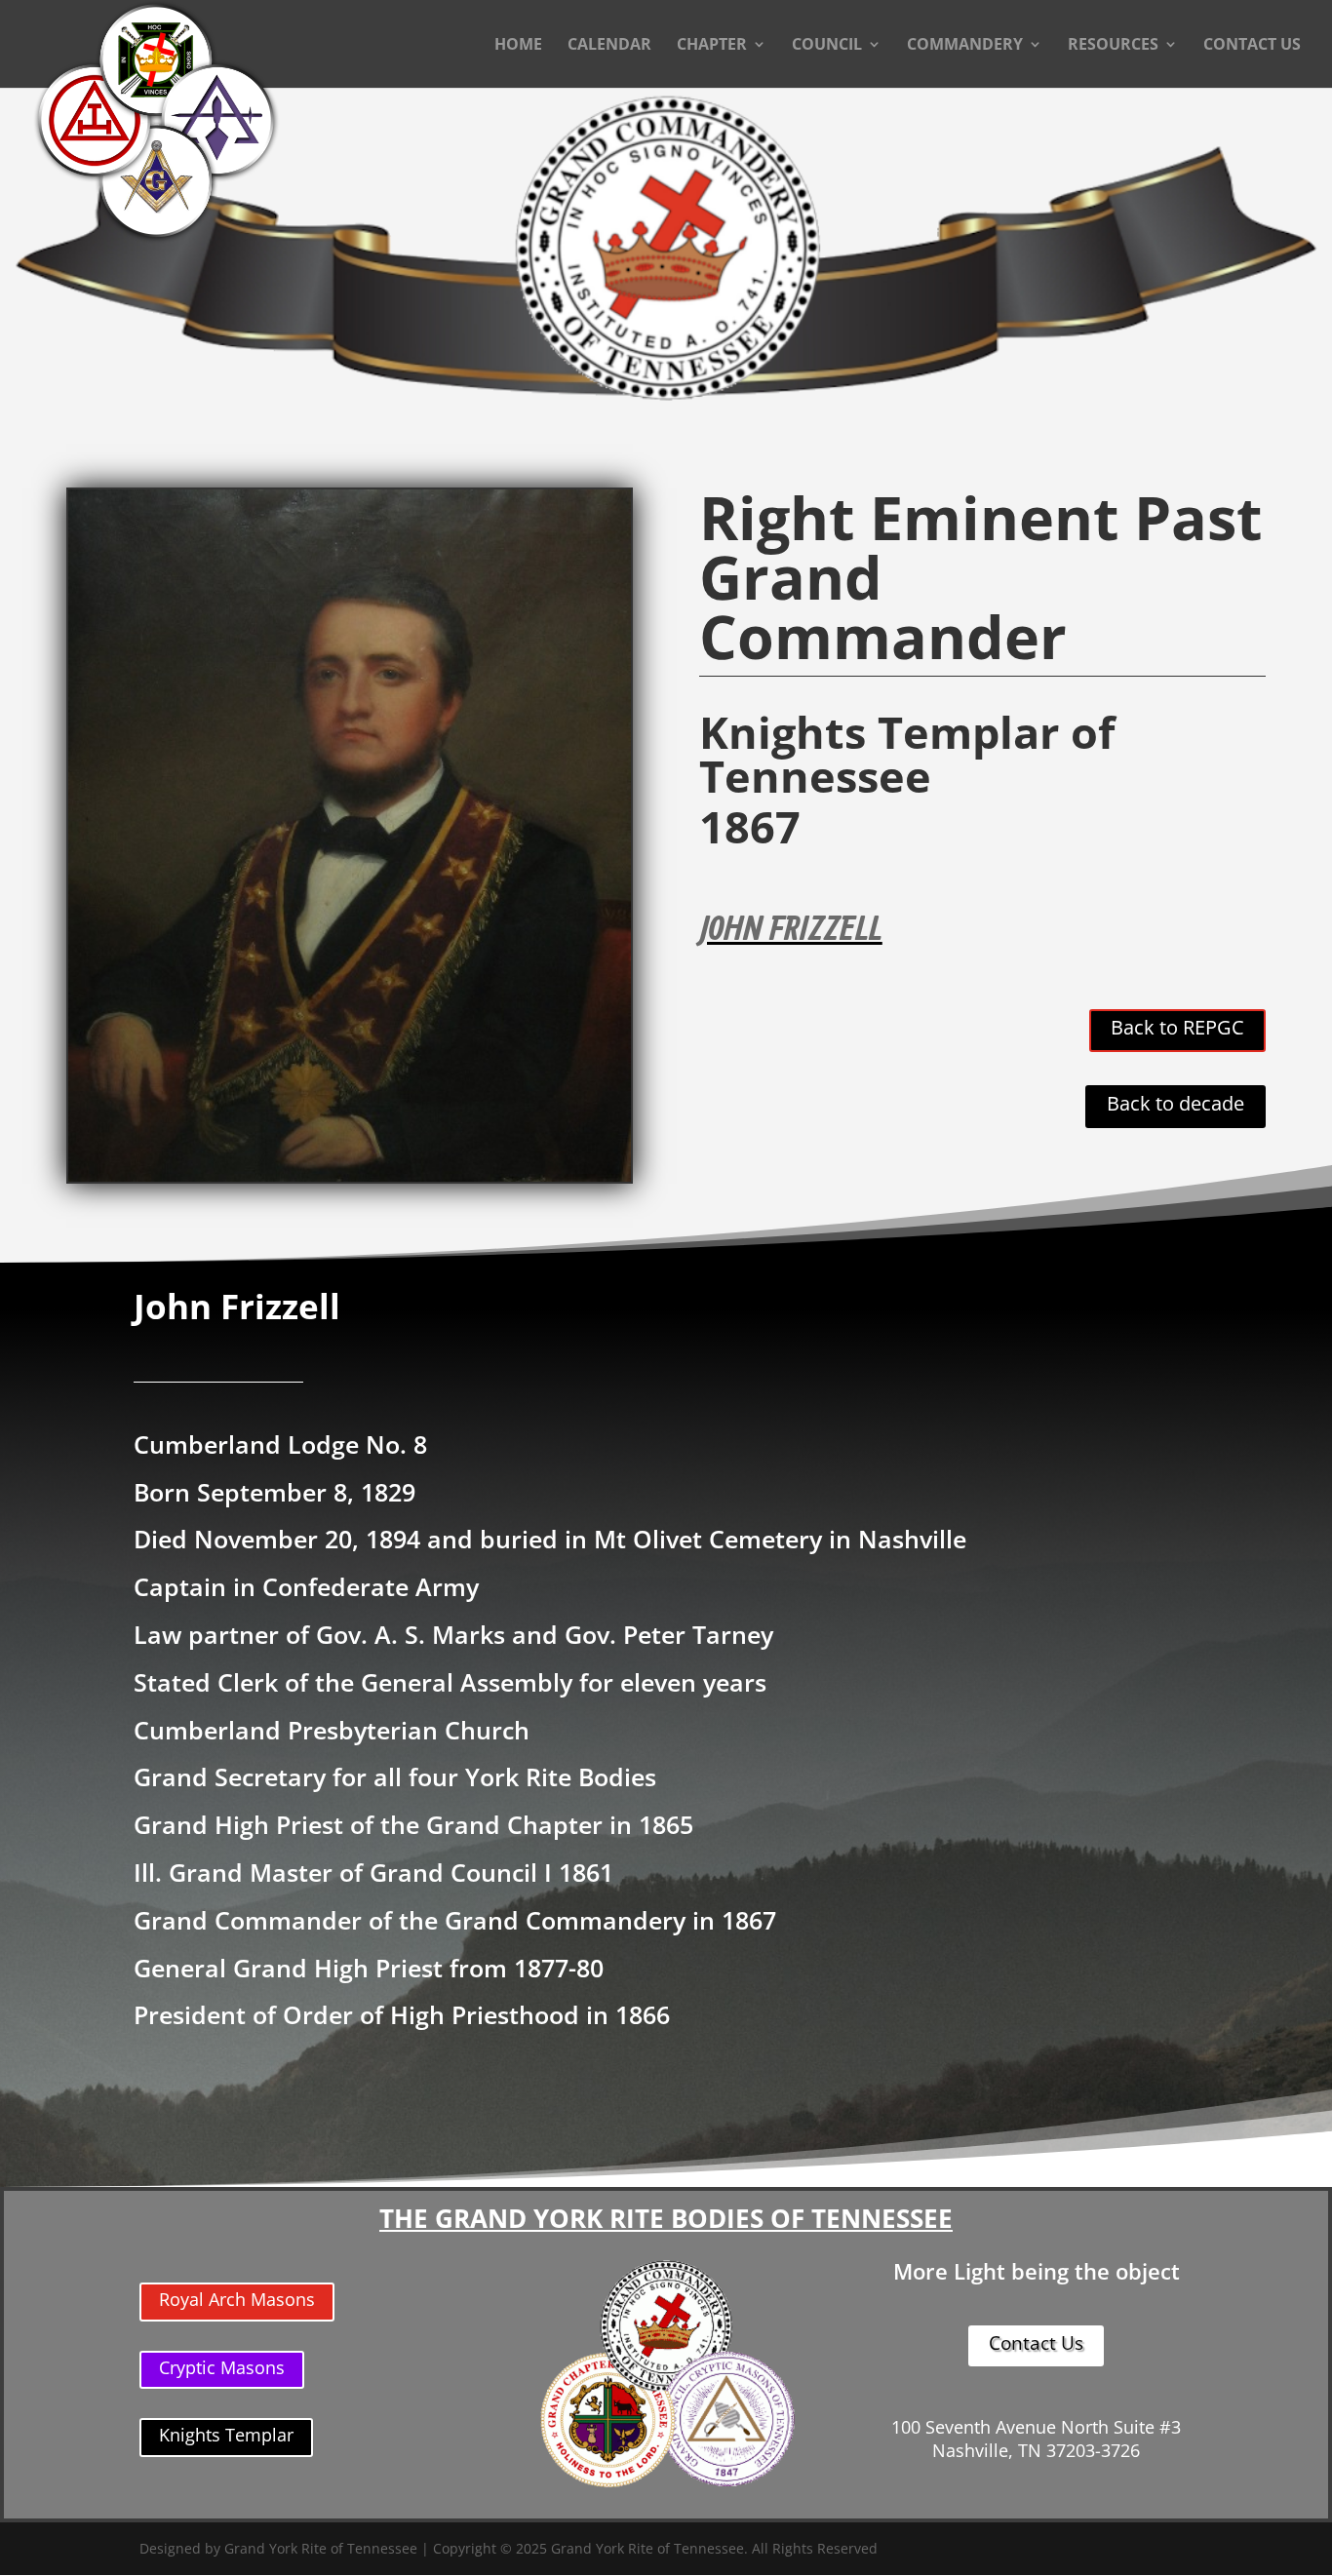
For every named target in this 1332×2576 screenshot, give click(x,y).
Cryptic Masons (222, 2367)
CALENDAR (609, 46)
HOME (518, 46)
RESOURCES (1113, 46)
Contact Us (1036, 2343)
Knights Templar (226, 2435)
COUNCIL (827, 46)
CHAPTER (712, 46)
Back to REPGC (1177, 1027)
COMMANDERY (965, 46)
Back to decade (1175, 1103)
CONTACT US (1252, 46)
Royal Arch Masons (237, 2299)
